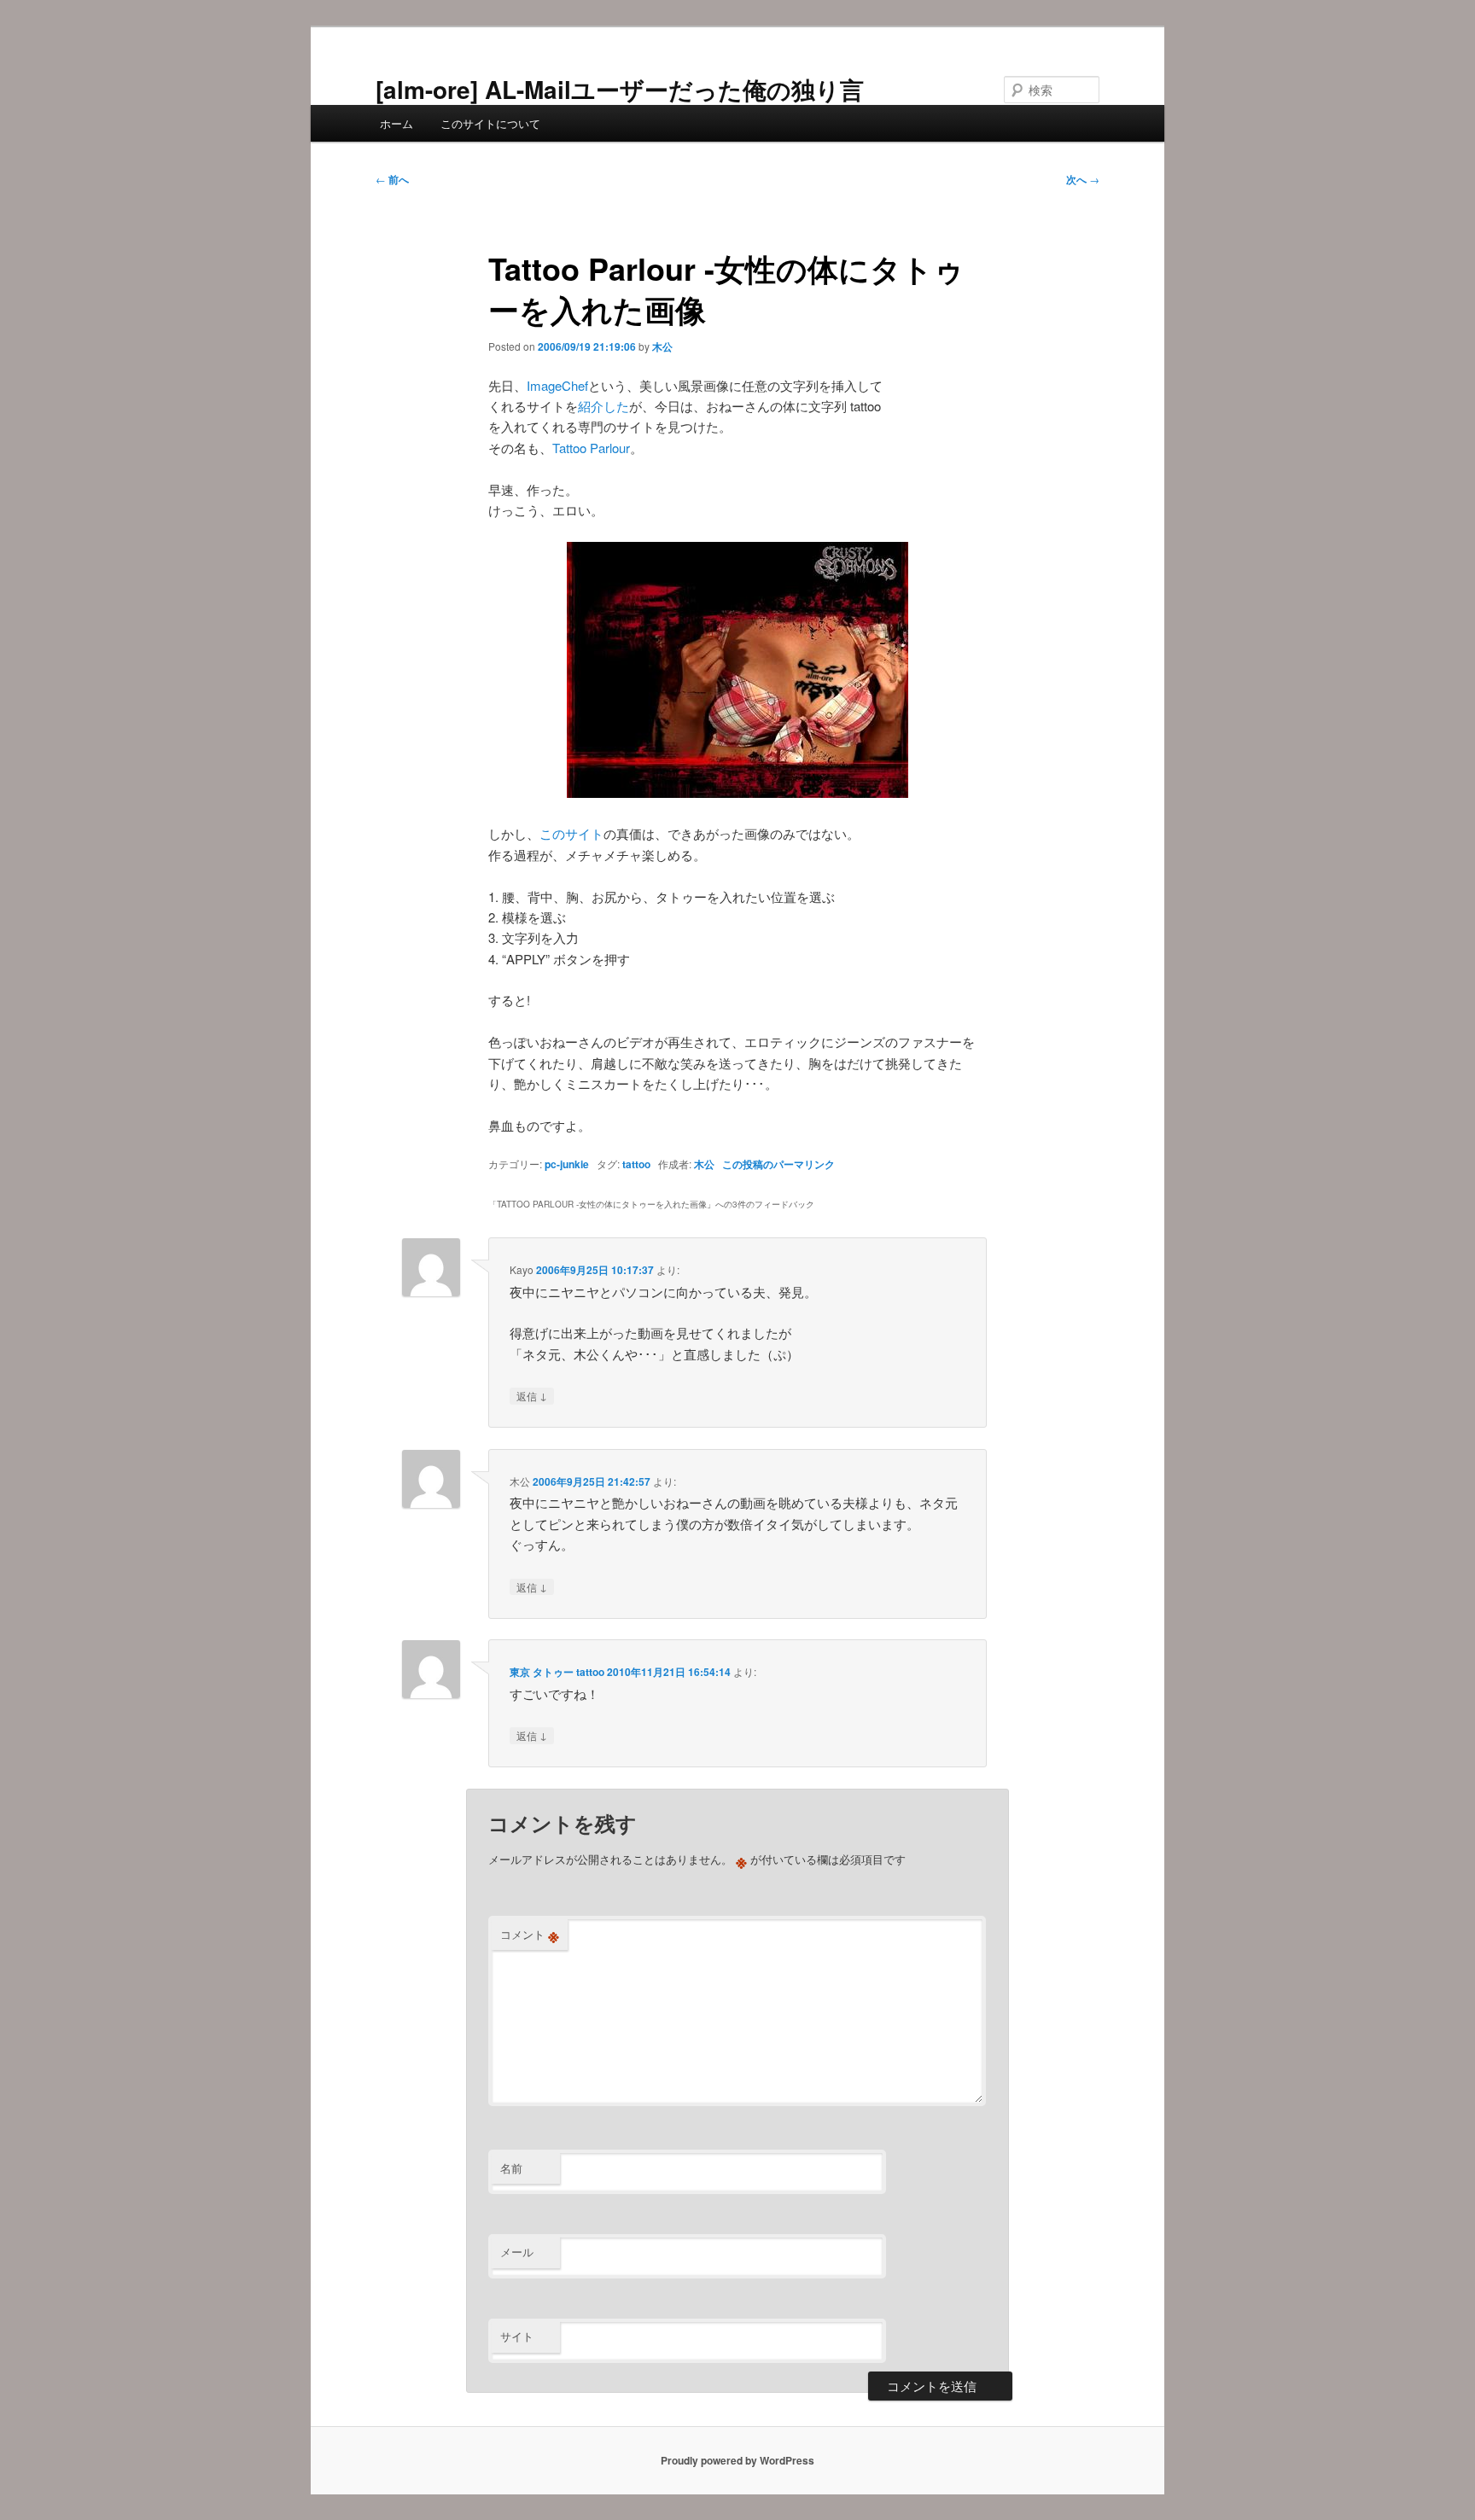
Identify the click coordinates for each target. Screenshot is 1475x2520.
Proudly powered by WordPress (737, 2460)
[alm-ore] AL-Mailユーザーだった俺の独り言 (620, 89)
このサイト (571, 833)
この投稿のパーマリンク (778, 1164)
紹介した (603, 406)
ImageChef (557, 385)
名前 (511, 2168)
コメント (530, 1935)
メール (517, 2252)
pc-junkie (567, 1164)
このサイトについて (490, 123)
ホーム (396, 123)
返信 (532, 1395)
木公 (662, 346)
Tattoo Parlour (591, 448)
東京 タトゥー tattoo (557, 1672)
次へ (1083, 179)
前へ (392, 179)
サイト (517, 2336)
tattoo (636, 1164)
